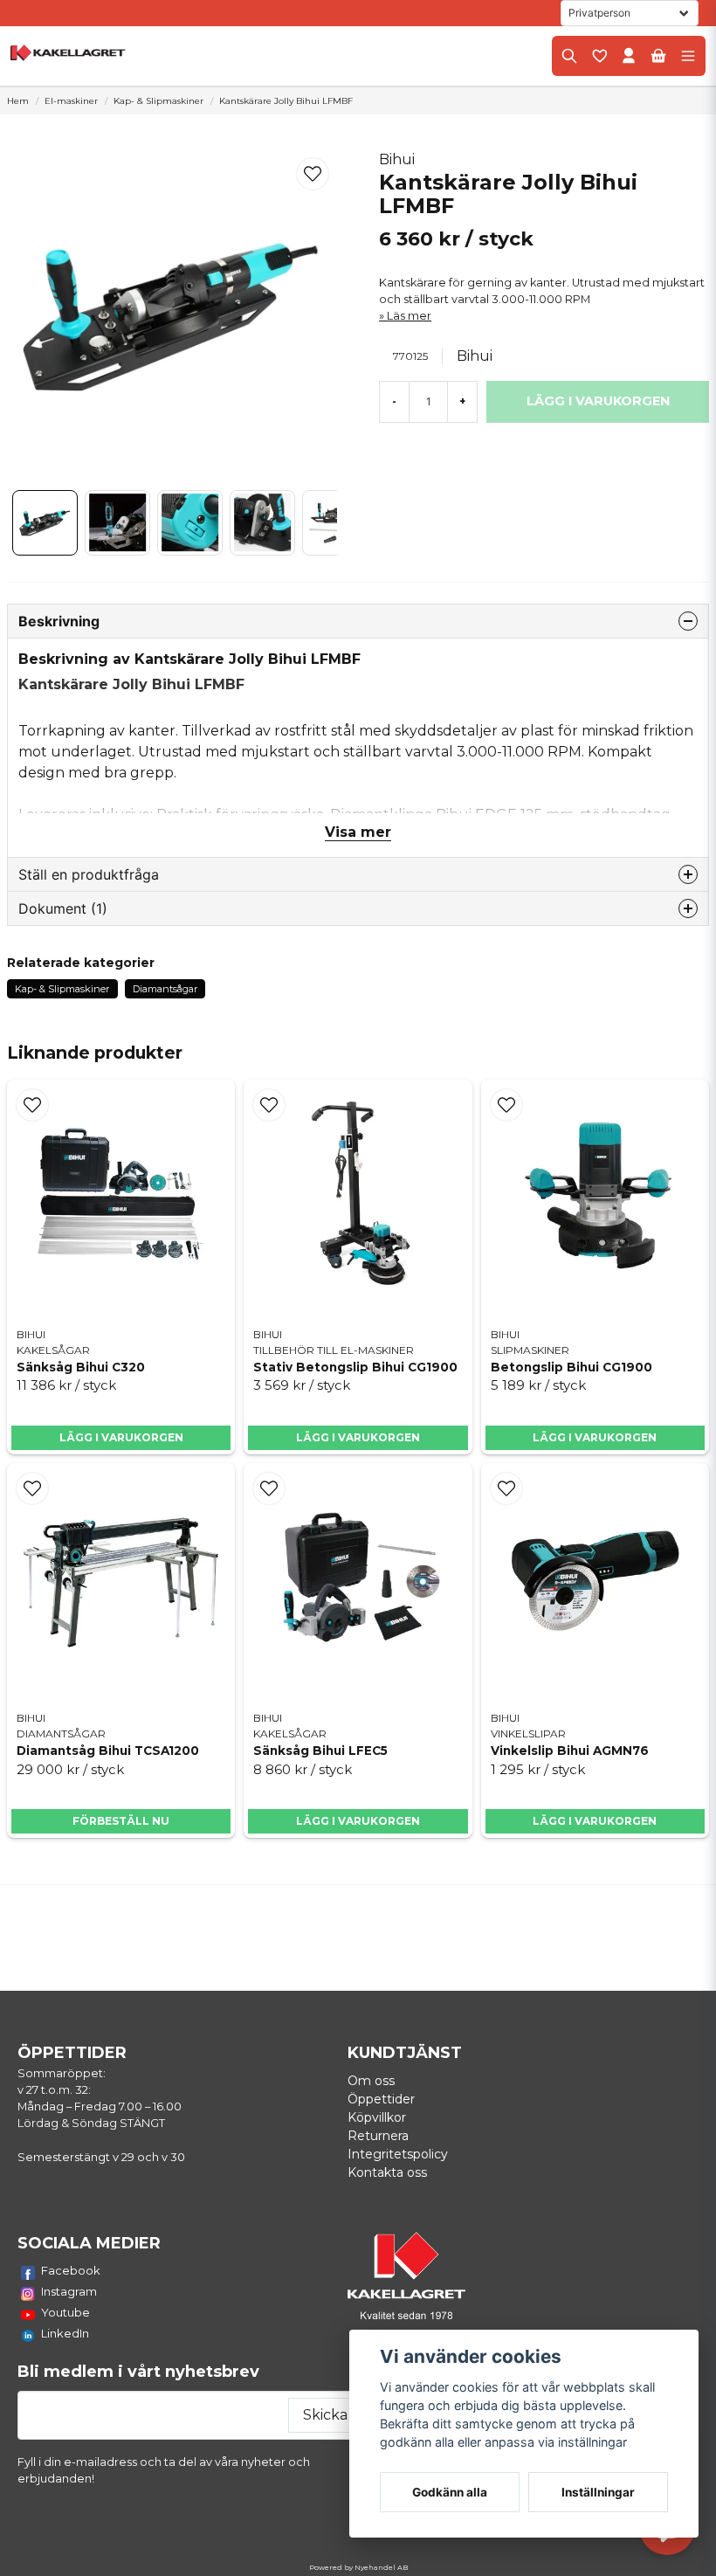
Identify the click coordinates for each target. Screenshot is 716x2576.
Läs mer (409, 316)
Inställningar (598, 2492)
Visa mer (358, 832)
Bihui (397, 159)
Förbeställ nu (121, 1821)
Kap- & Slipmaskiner (158, 101)
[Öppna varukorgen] (658, 56)
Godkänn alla (450, 2492)
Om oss (371, 2081)
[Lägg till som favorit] (599, 56)
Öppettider (381, 2099)
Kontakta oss (387, 2172)
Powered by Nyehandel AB (358, 2567)
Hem (18, 101)
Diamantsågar (165, 989)
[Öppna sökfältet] (569, 56)
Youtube (65, 2312)
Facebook (71, 2270)
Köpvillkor (377, 2117)
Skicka (325, 2415)
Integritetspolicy (398, 2154)
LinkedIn (65, 2333)
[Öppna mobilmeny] (688, 56)
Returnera (378, 2136)
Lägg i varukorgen (121, 1437)
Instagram (69, 2291)
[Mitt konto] (629, 56)
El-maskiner (71, 101)
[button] (313, 174)
